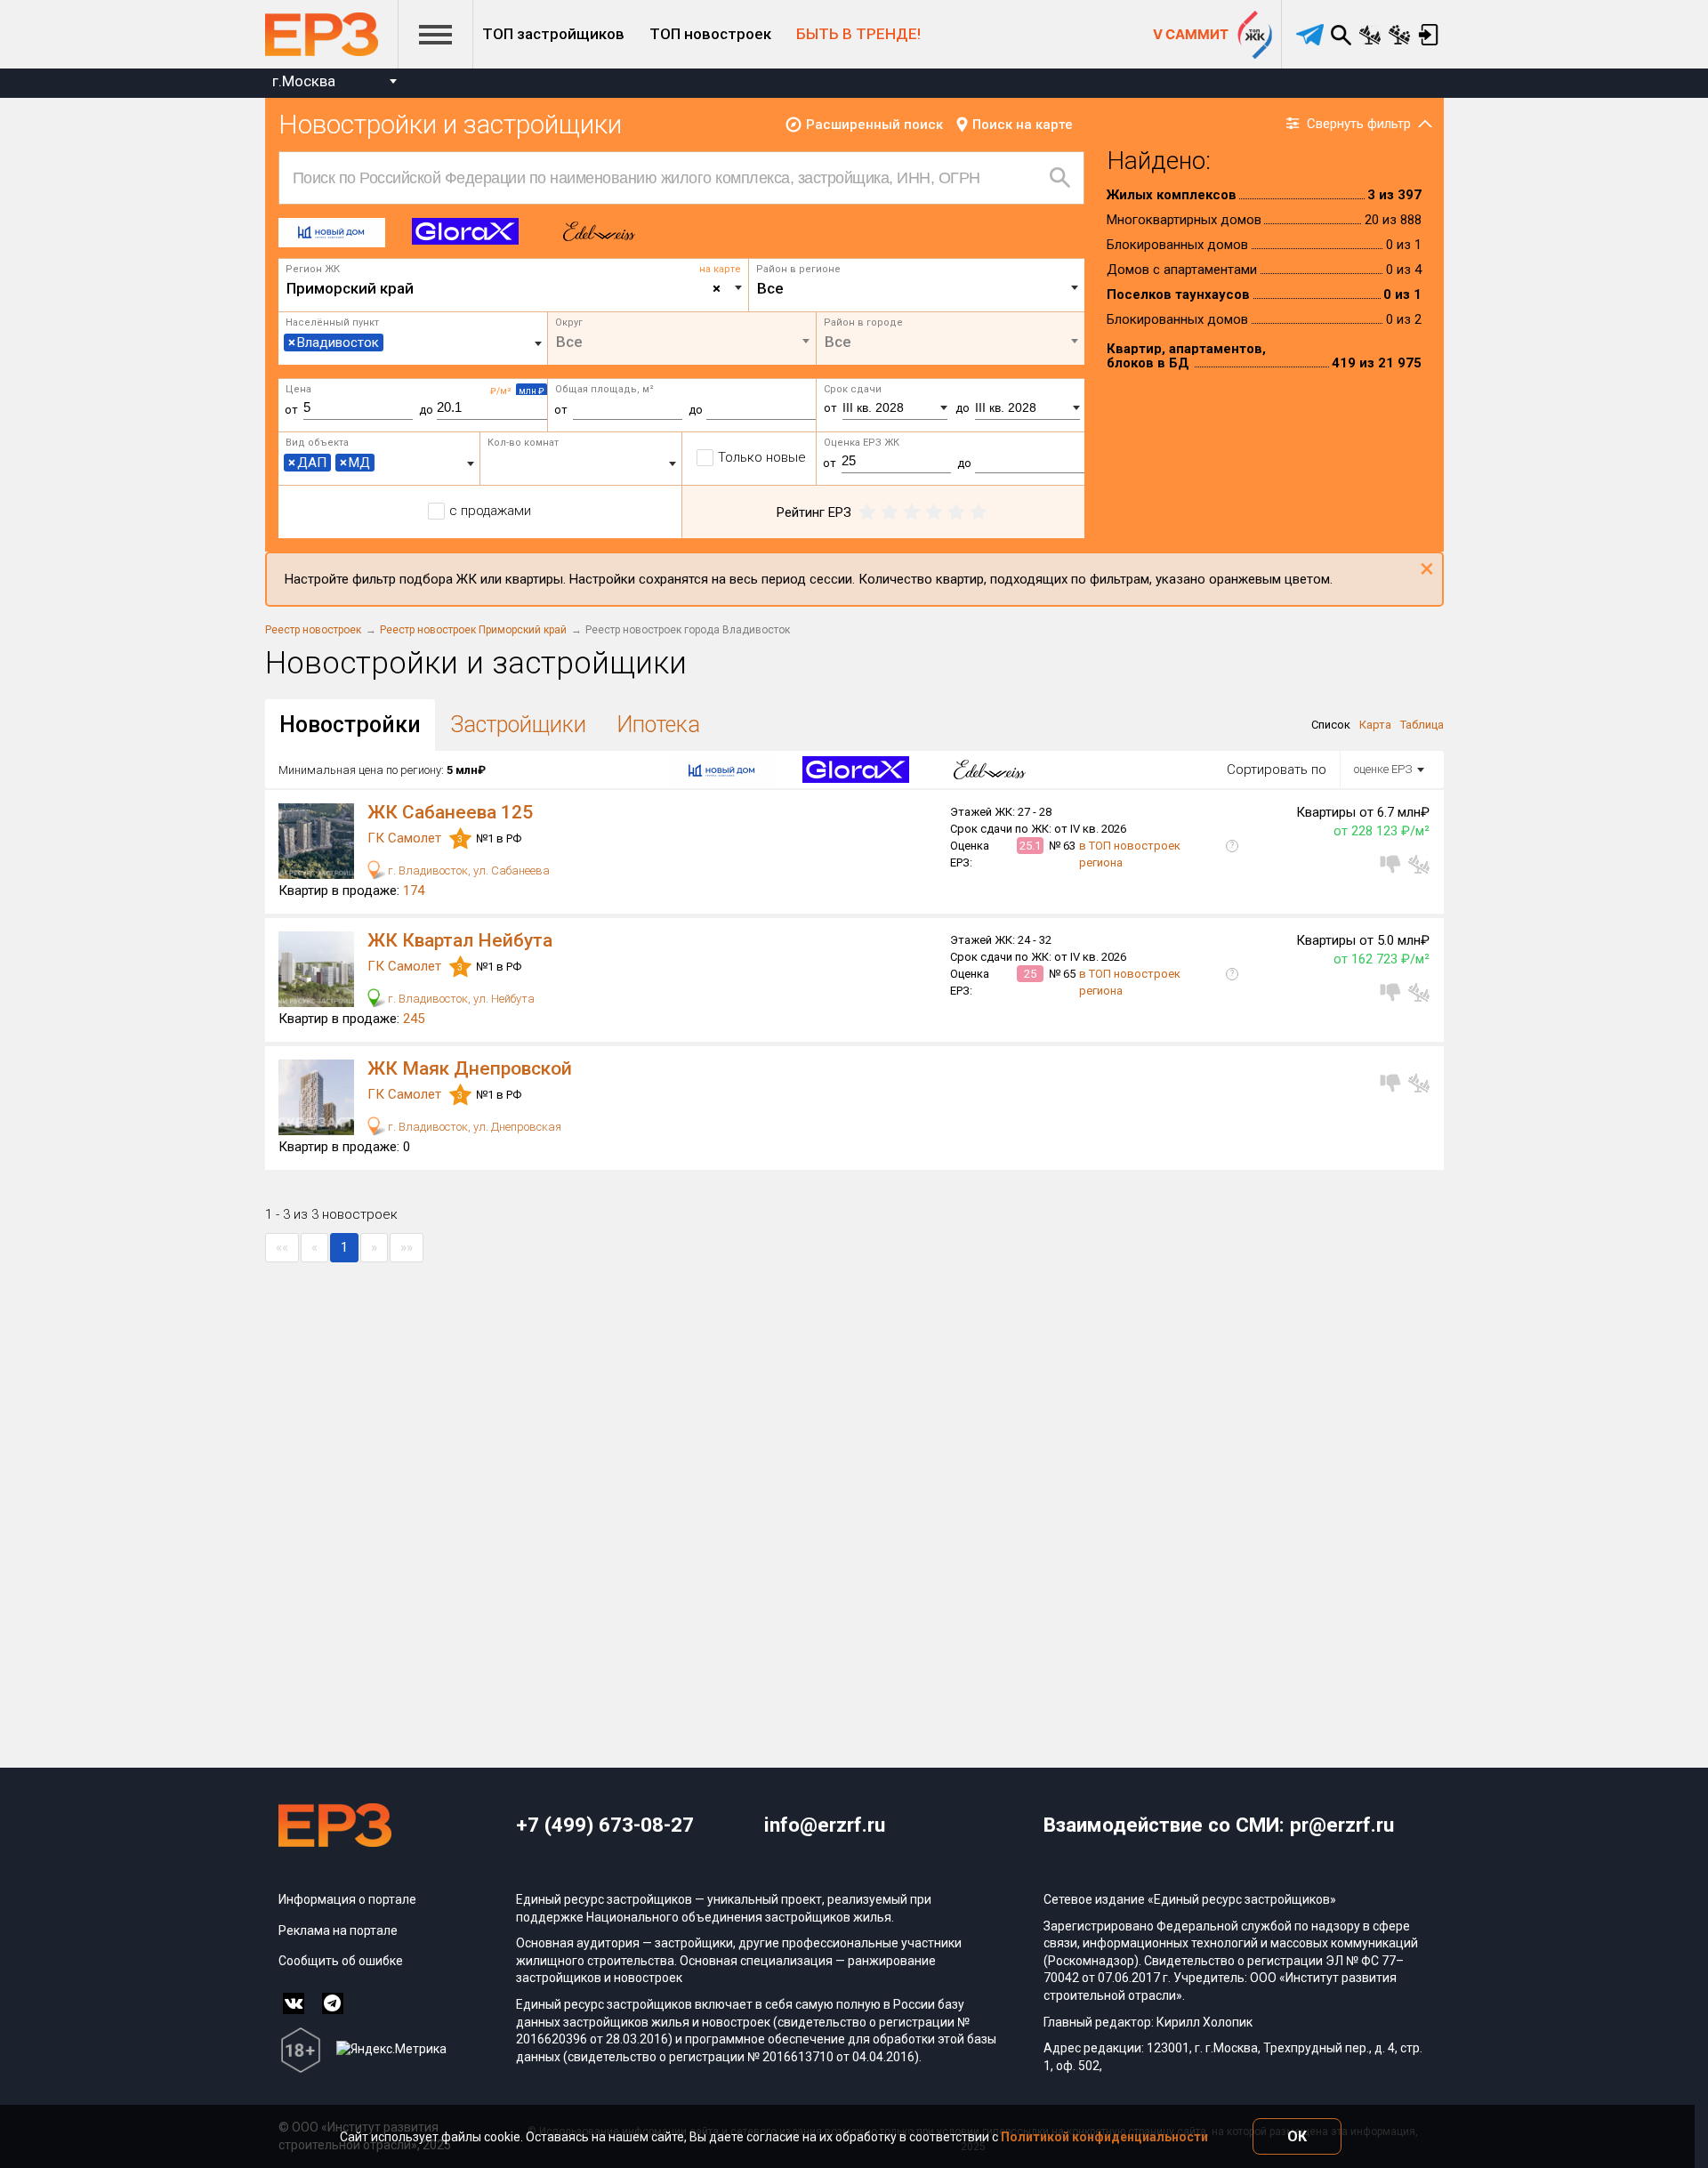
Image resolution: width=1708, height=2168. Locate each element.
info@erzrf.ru (825, 1825)
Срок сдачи (853, 389)
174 (414, 891)
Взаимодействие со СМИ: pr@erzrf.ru (1219, 1825)
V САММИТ (1191, 34)
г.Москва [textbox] (304, 81)
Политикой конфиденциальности (1104, 2137)
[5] (978, 512)
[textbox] (917, 288)
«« (282, 1247)
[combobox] (334, 83)
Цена (298, 389)
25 (1030, 974)
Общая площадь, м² (604, 389)
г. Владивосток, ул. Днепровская (473, 1127)
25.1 (1030, 846)
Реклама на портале (338, 1930)
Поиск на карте (1023, 125)
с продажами (490, 511)
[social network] (294, 2003)
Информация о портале (347, 1899)
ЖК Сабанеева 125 (450, 812)
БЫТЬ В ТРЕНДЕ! (858, 34)
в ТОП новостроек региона (1130, 854)
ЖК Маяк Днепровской (470, 1068)
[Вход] (1429, 35)
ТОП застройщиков (553, 34)
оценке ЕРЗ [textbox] (1383, 769)
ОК (1297, 2136)
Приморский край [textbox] (504, 288)
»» (407, 1247)
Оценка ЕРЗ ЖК (862, 443)
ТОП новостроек (710, 34)
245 (414, 1019)
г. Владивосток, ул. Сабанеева (467, 870)
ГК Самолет (406, 838)
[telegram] (1310, 35)
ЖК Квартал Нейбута (460, 940)
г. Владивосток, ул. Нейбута (460, 999)
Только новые (762, 457)
